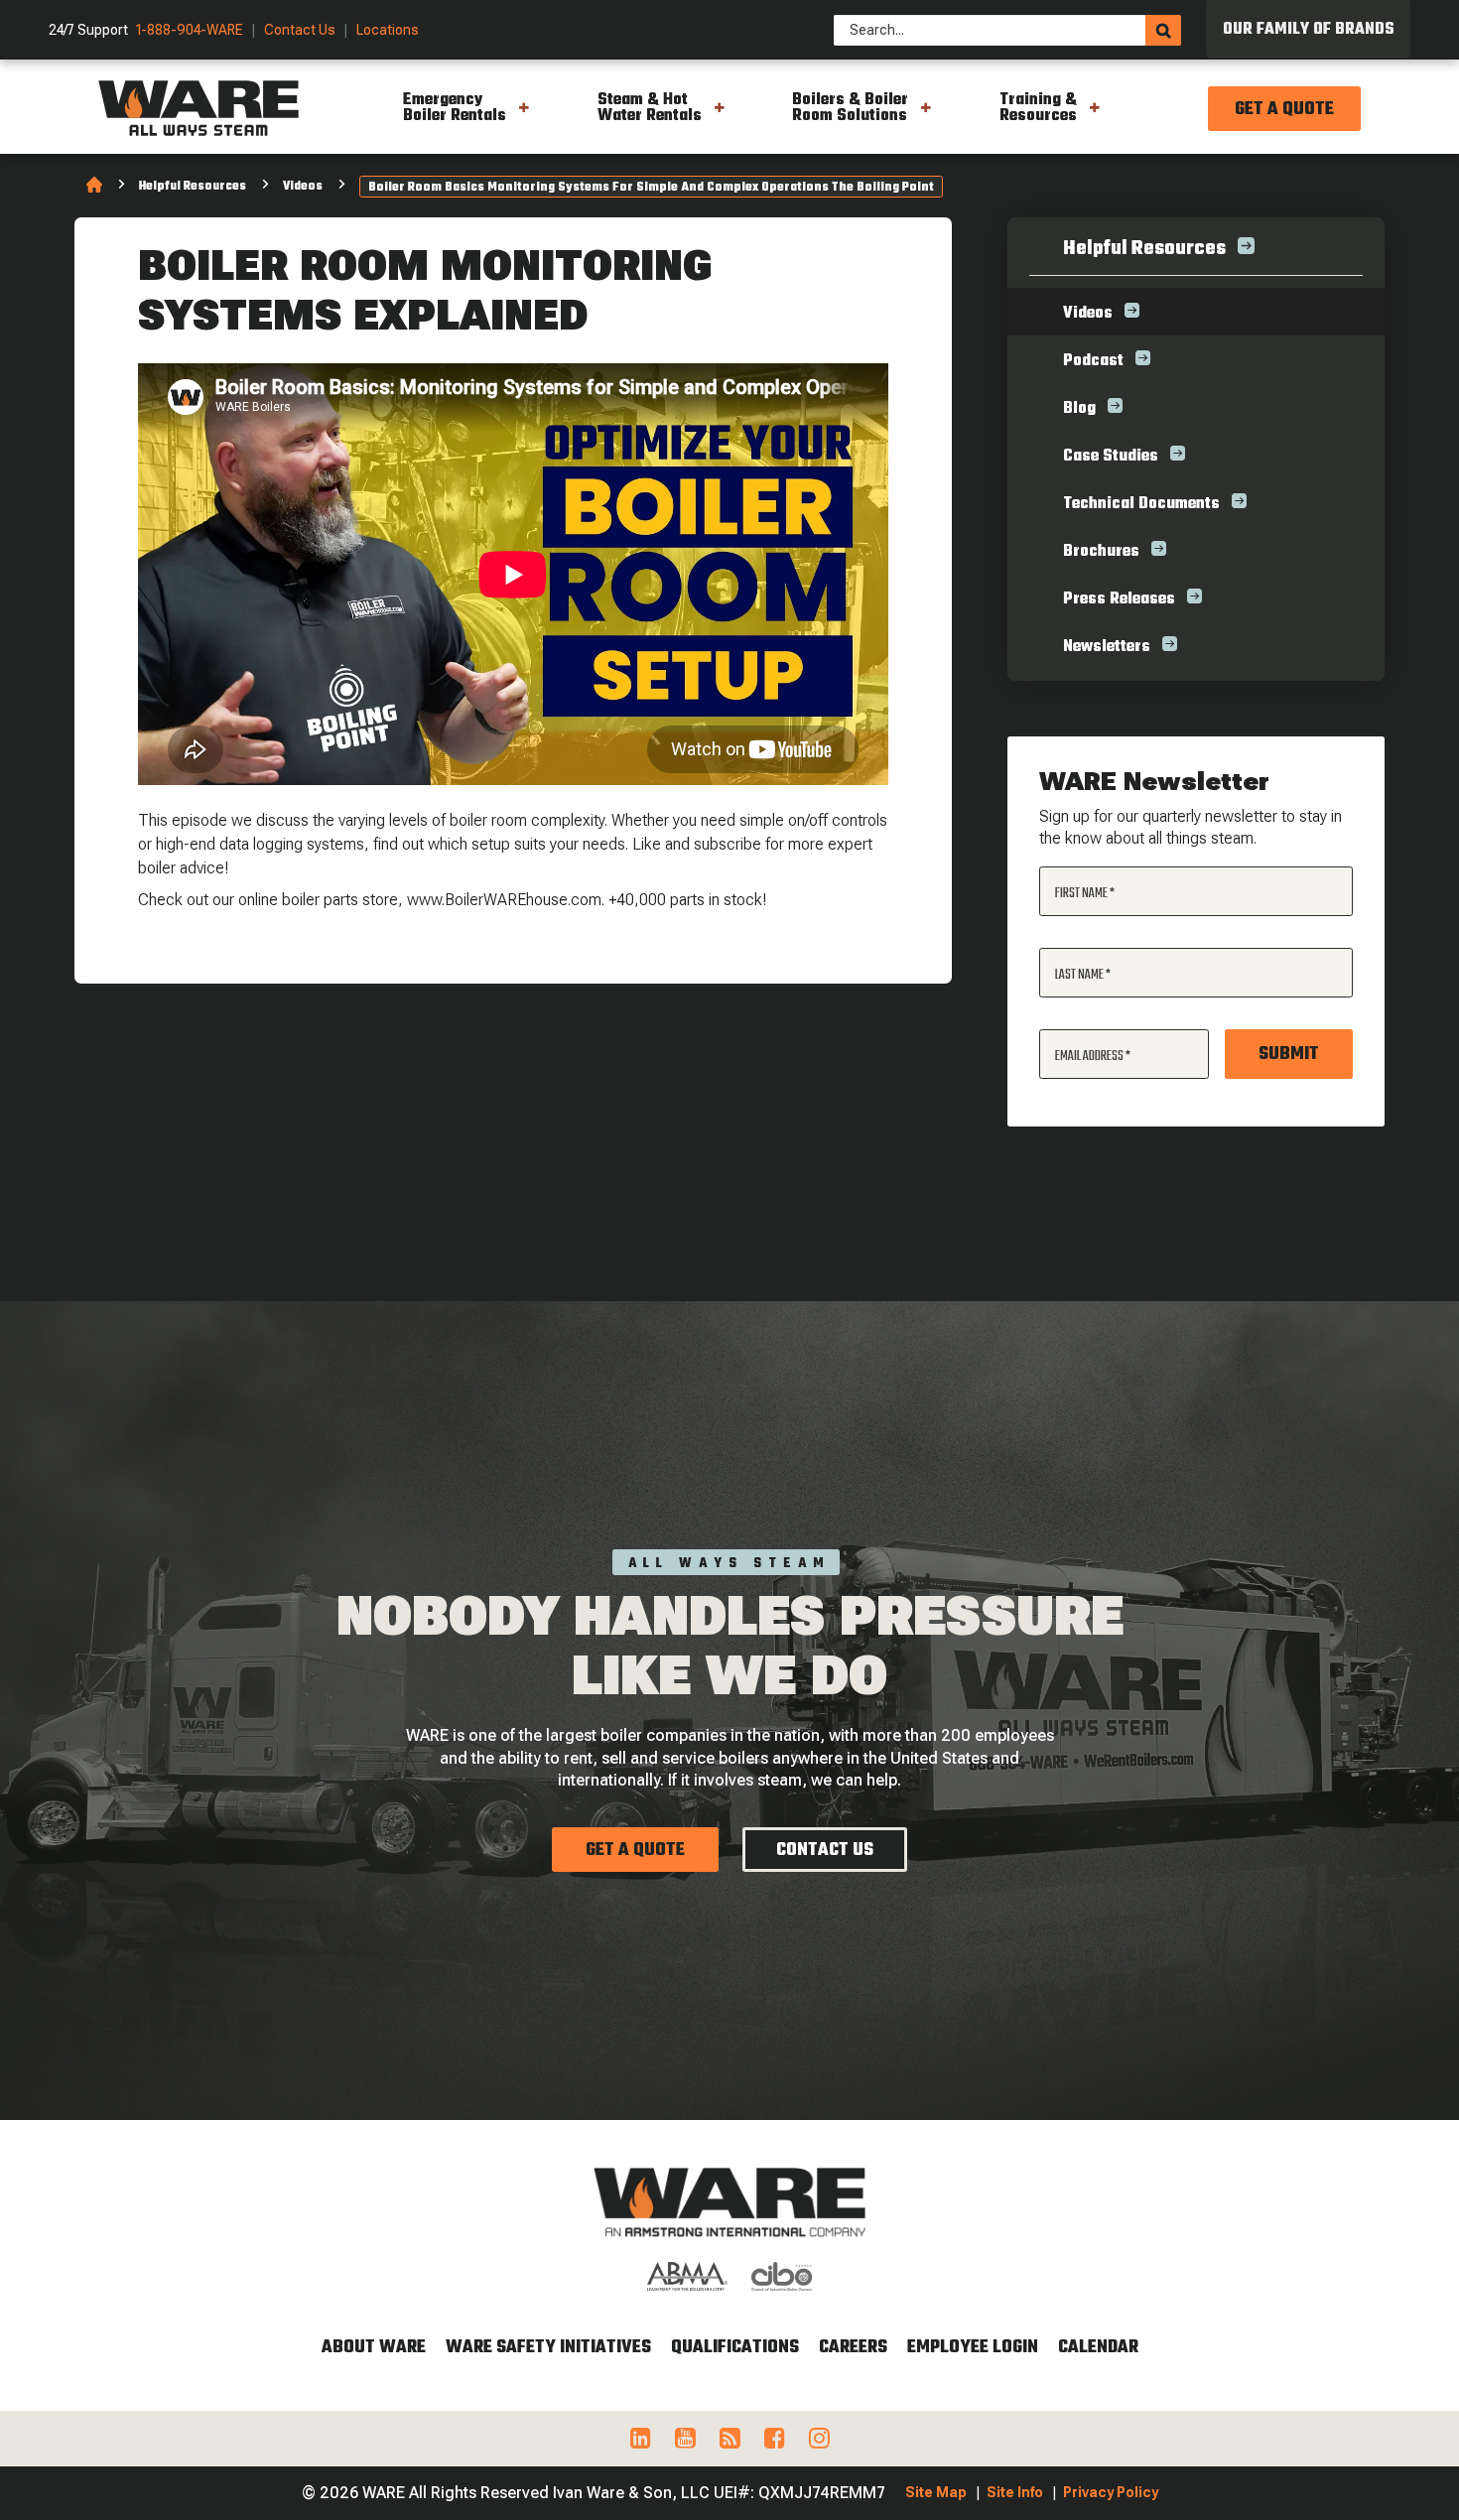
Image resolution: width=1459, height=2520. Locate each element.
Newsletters (1107, 647)
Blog (1079, 409)
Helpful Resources (193, 187)
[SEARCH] (1163, 30)
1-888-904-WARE (190, 30)
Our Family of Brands (1309, 30)
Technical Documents (1141, 504)
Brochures (1101, 552)
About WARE (374, 2348)
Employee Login (973, 2348)
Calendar (1098, 2348)
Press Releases (1119, 599)
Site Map (936, 2492)
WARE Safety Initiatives (548, 2348)
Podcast (1093, 361)
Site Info (1015, 2492)
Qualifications (735, 2348)
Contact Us (300, 30)
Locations (388, 30)
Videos (303, 187)
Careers (853, 2348)
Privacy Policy (1111, 2492)
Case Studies (1111, 457)
